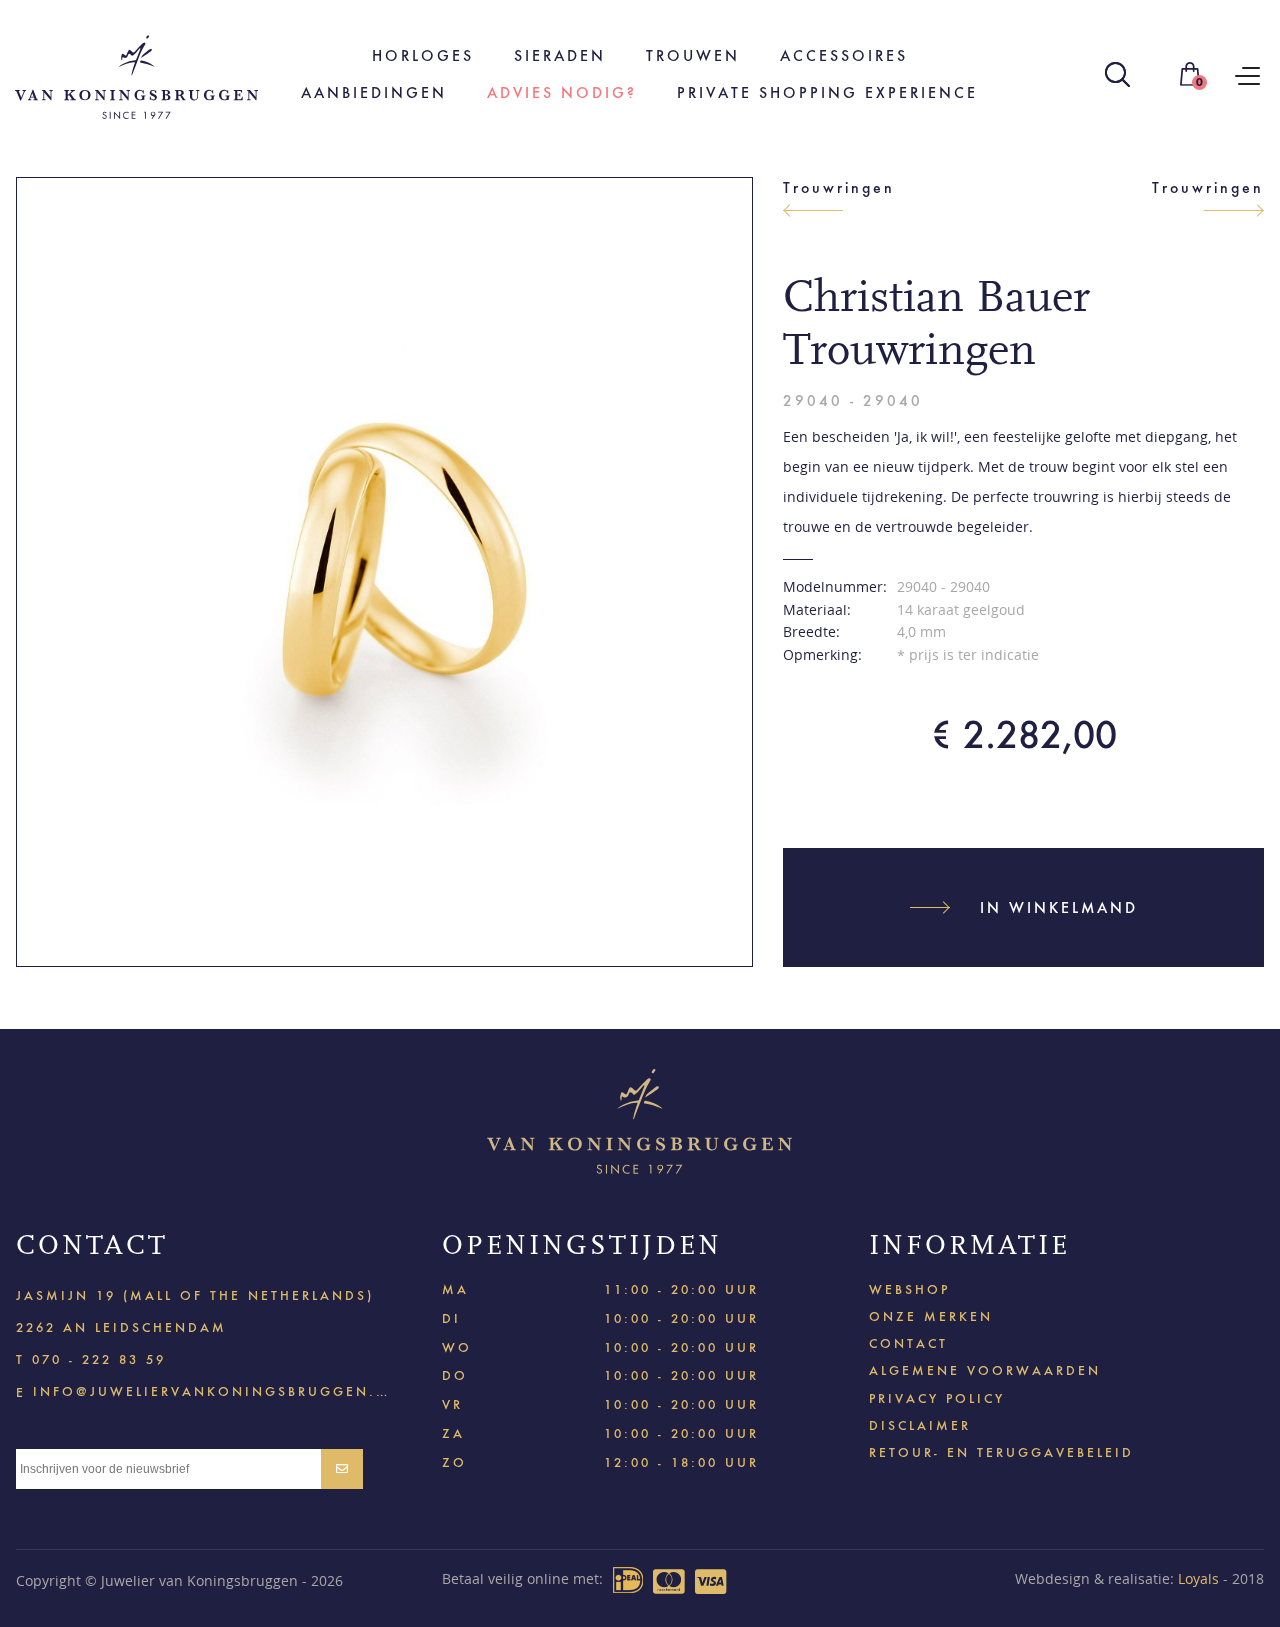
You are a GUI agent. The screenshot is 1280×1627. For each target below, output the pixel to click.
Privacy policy (937, 1398)
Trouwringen (839, 187)
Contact (908, 1343)
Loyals (1198, 1578)
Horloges (423, 55)
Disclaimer (920, 1425)
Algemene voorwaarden (985, 1370)
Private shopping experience (827, 92)
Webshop (909, 1289)
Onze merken (931, 1316)
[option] (384, 572)
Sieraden (560, 55)
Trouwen (693, 55)
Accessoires (844, 55)
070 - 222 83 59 (99, 1359)
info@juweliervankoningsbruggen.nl (211, 1390)
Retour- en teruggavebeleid (1001, 1452)
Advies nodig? (562, 92)
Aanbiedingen (374, 92)
